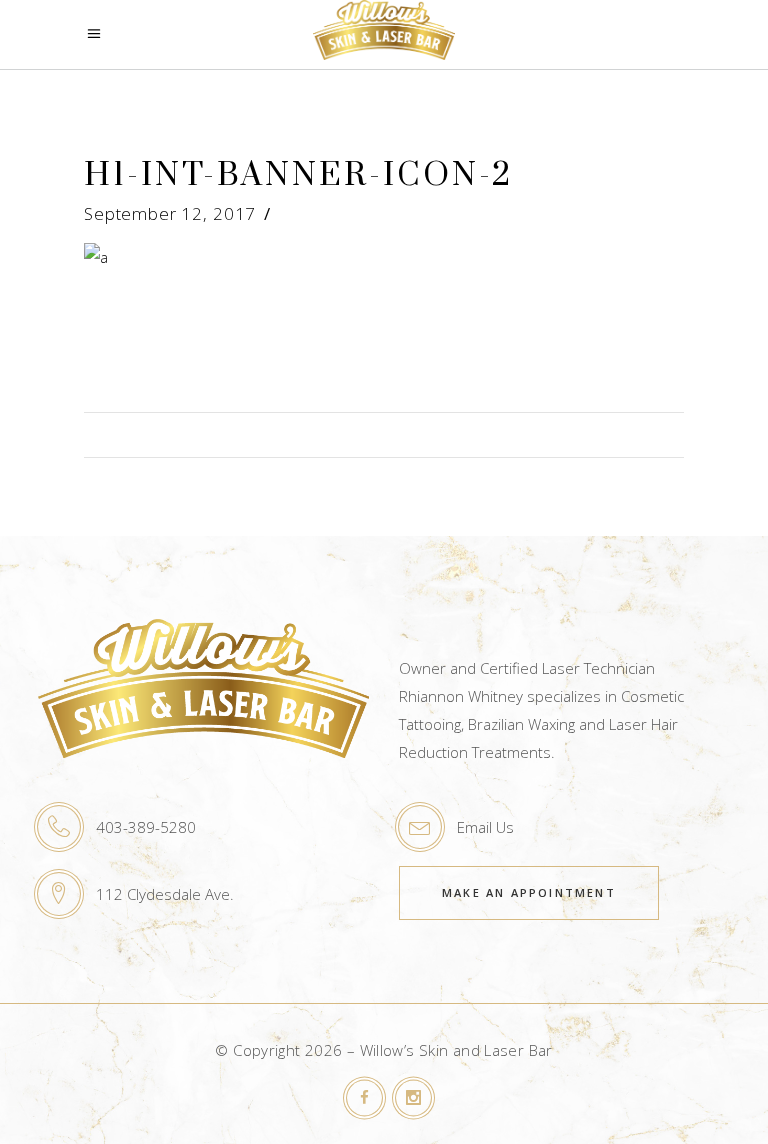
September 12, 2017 (170, 213)
